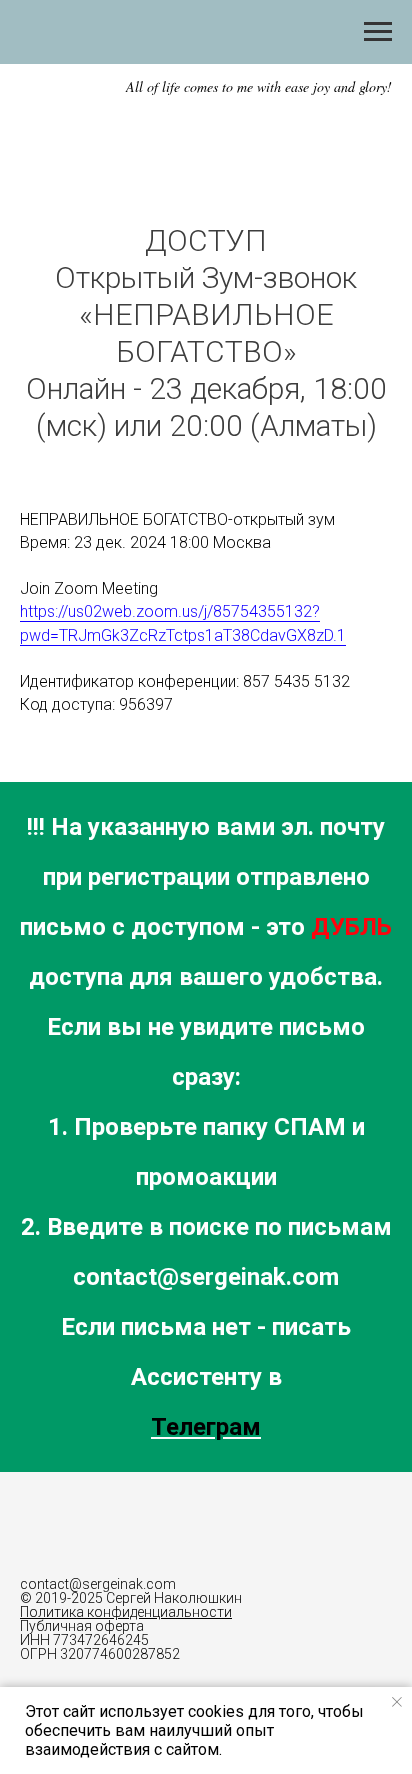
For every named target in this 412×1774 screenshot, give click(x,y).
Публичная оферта (82, 1626)
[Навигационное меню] (378, 32)
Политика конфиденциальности (126, 1612)
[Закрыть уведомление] (397, 1702)
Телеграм (206, 1427)
